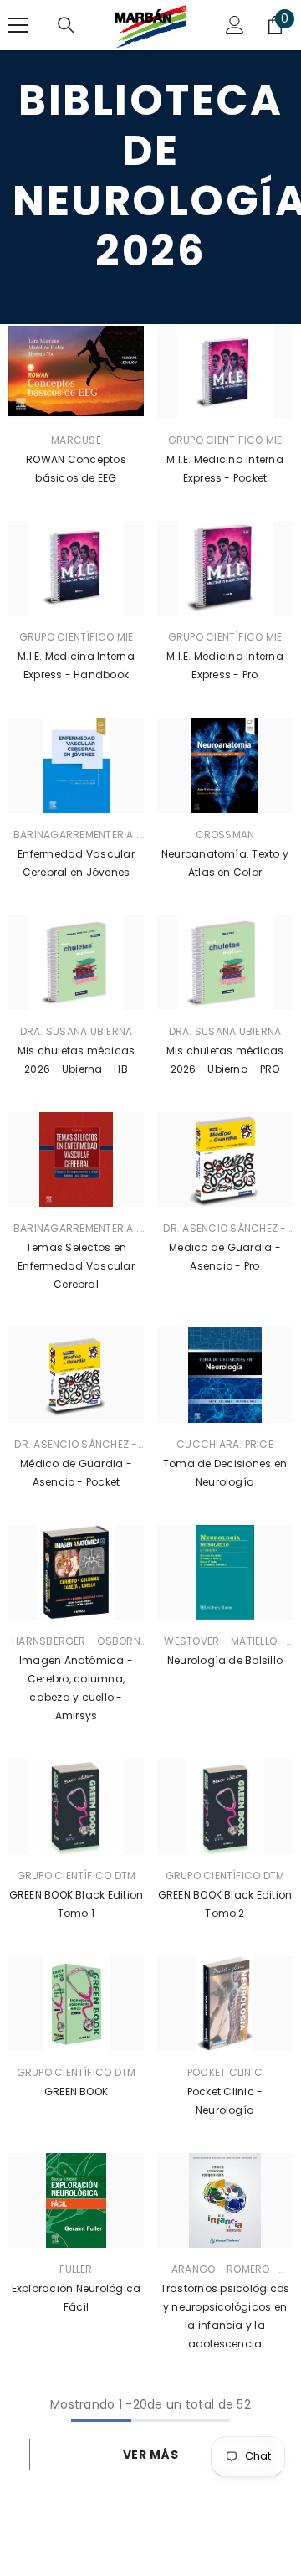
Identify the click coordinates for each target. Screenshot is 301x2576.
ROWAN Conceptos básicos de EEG (76, 469)
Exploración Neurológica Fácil (77, 2298)
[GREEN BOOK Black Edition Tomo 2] (225, 1806)
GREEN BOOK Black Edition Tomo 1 (77, 1904)
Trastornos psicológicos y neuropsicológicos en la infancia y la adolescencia (225, 2316)
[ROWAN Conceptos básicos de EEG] (76, 371)
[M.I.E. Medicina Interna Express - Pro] (225, 568)
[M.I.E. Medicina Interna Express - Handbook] (76, 568)
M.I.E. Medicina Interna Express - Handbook (76, 665)
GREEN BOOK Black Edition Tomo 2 (225, 1904)
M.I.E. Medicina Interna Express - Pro (225, 665)
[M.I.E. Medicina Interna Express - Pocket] (225, 371)
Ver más (151, 2455)
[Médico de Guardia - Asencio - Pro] (225, 1159)
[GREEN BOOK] (76, 2004)
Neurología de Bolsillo (225, 1660)
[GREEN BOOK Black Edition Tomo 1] (76, 1806)
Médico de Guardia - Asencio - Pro (225, 1257)
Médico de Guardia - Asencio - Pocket (76, 1473)
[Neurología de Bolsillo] (225, 1572)
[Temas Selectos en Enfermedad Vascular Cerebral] (76, 1159)
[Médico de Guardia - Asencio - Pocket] (76, 1375)
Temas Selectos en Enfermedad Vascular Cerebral (76, 1266)
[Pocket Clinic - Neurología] (225, 2004)
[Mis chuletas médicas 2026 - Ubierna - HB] (76, 963)
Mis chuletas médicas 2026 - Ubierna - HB (77, 1060)
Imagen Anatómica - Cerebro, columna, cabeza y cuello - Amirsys (76, 1688)
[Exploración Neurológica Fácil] (76, 2200)
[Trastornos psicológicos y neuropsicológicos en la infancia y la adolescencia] (225, 2200)
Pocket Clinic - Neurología (225, 2101)
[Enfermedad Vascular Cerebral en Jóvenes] (76, 765)
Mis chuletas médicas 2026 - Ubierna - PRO (225, 1060)
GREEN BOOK (76, 2092)
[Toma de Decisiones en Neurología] (225, 1375)
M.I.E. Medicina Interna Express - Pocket (225, 469)
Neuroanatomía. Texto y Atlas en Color (225, 863)
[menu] (18, 25)
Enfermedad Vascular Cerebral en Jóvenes (76, 863)
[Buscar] (66, 25)
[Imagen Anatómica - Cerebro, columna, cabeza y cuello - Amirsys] (76, 1572)
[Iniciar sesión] (235, 25)
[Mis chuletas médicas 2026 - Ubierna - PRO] (225, 963)
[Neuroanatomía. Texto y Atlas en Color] (225, 765)
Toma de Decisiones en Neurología (225, 1473)
